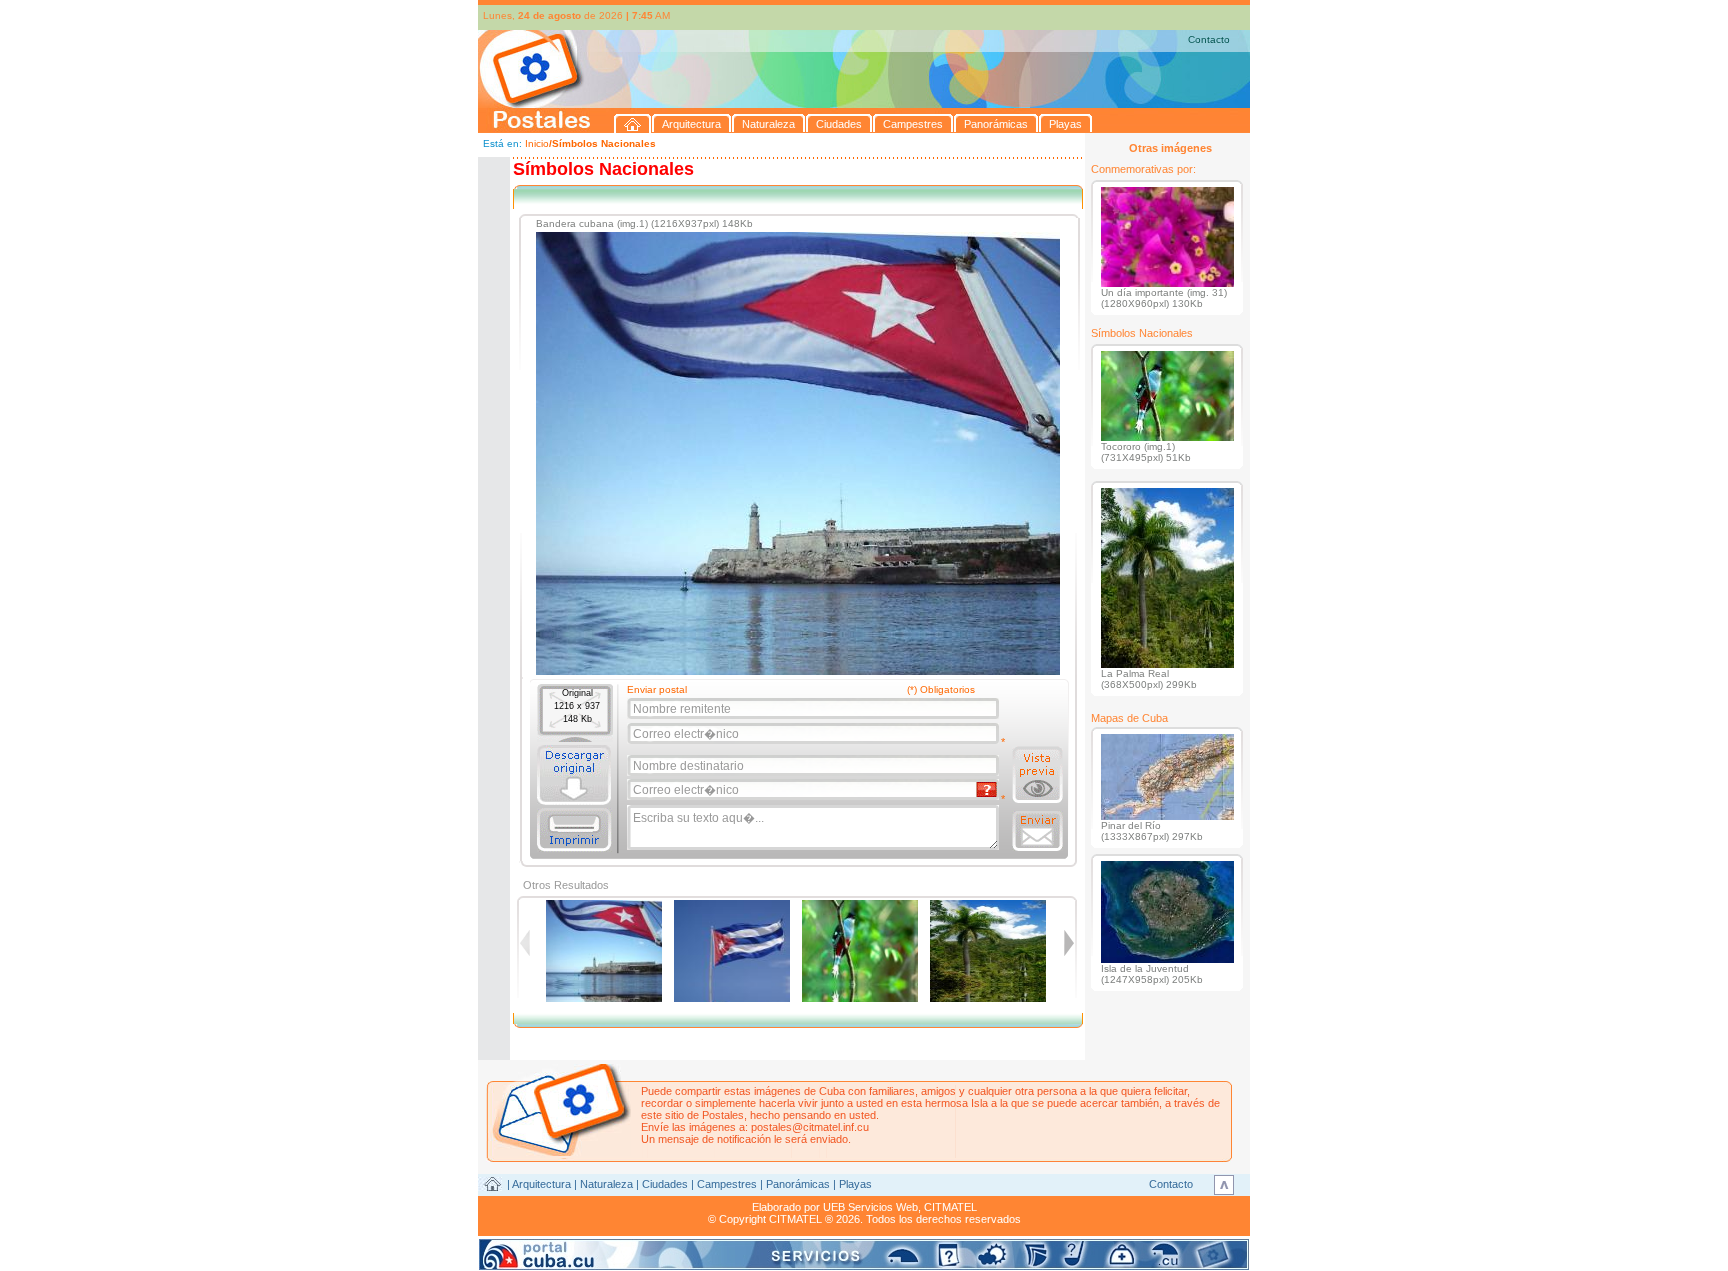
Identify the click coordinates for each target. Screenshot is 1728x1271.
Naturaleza (606, 1184)
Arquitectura (541, 1184)
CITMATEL (950, 1207)
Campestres (727, 1184)
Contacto (1209, 39)
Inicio (537, 143)
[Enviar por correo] (1037, 831)
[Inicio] (633, 123)
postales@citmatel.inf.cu (810, 1127)
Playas (855, 1184)
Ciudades (665, 1184)
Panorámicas (798, 1184)
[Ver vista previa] (1037, 775)
